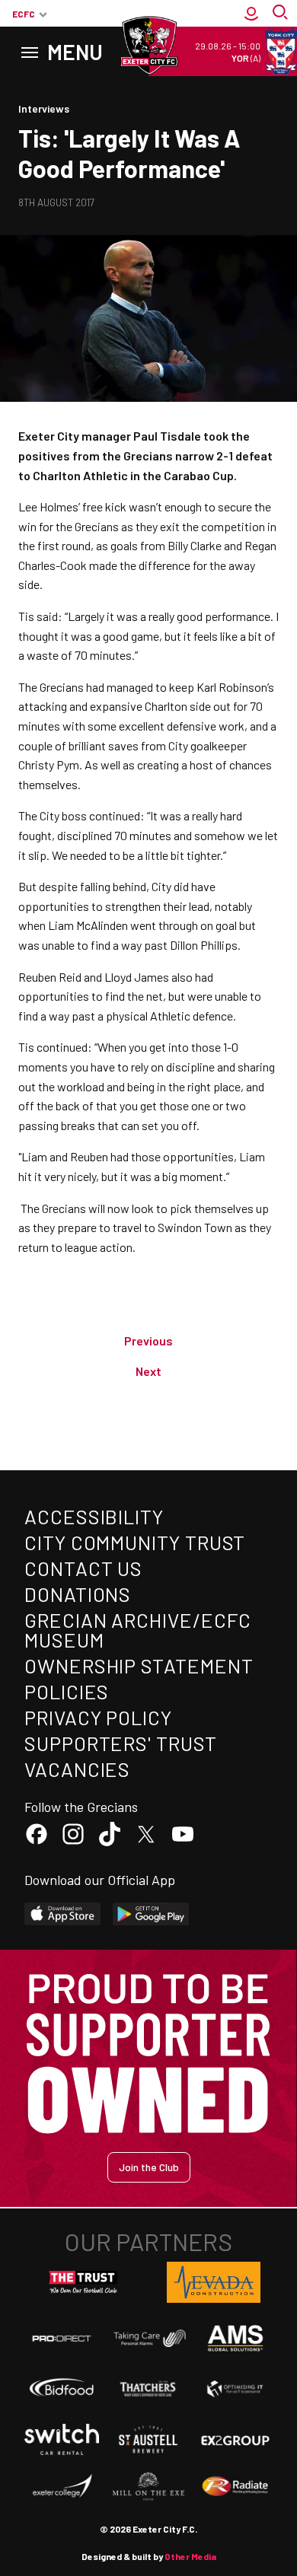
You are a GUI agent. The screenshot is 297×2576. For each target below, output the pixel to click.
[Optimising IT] (235, 2388)
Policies (67, 1691)
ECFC (24, 14)
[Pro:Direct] (62, 2338)
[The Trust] (84, 2282)
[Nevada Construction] (214, 2282)
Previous (148, 1341)
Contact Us (83, 1568)
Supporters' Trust (121, 1743)
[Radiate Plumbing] (235, 2487)
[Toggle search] (282, 14)
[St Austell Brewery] (148, 2440)
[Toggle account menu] (251, 14)
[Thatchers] (148, 2388)
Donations (78, 1594)
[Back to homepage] (148, 46)
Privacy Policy (98, 1717)
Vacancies (77, 1769)
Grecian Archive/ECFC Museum (138, 1630)
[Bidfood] (62, 2388)
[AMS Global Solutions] (235, 2339)
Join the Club (149, 2167)
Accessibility (94, 1516)
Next (148, 1371)
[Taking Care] (148, 2338)
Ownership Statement (139, 1665)
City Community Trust (135, 1542)
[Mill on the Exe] (148, 2487)
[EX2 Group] (235, 2440)
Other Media (190, 2556)
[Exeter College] (62, 2487)
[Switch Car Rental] (62, 2439)
